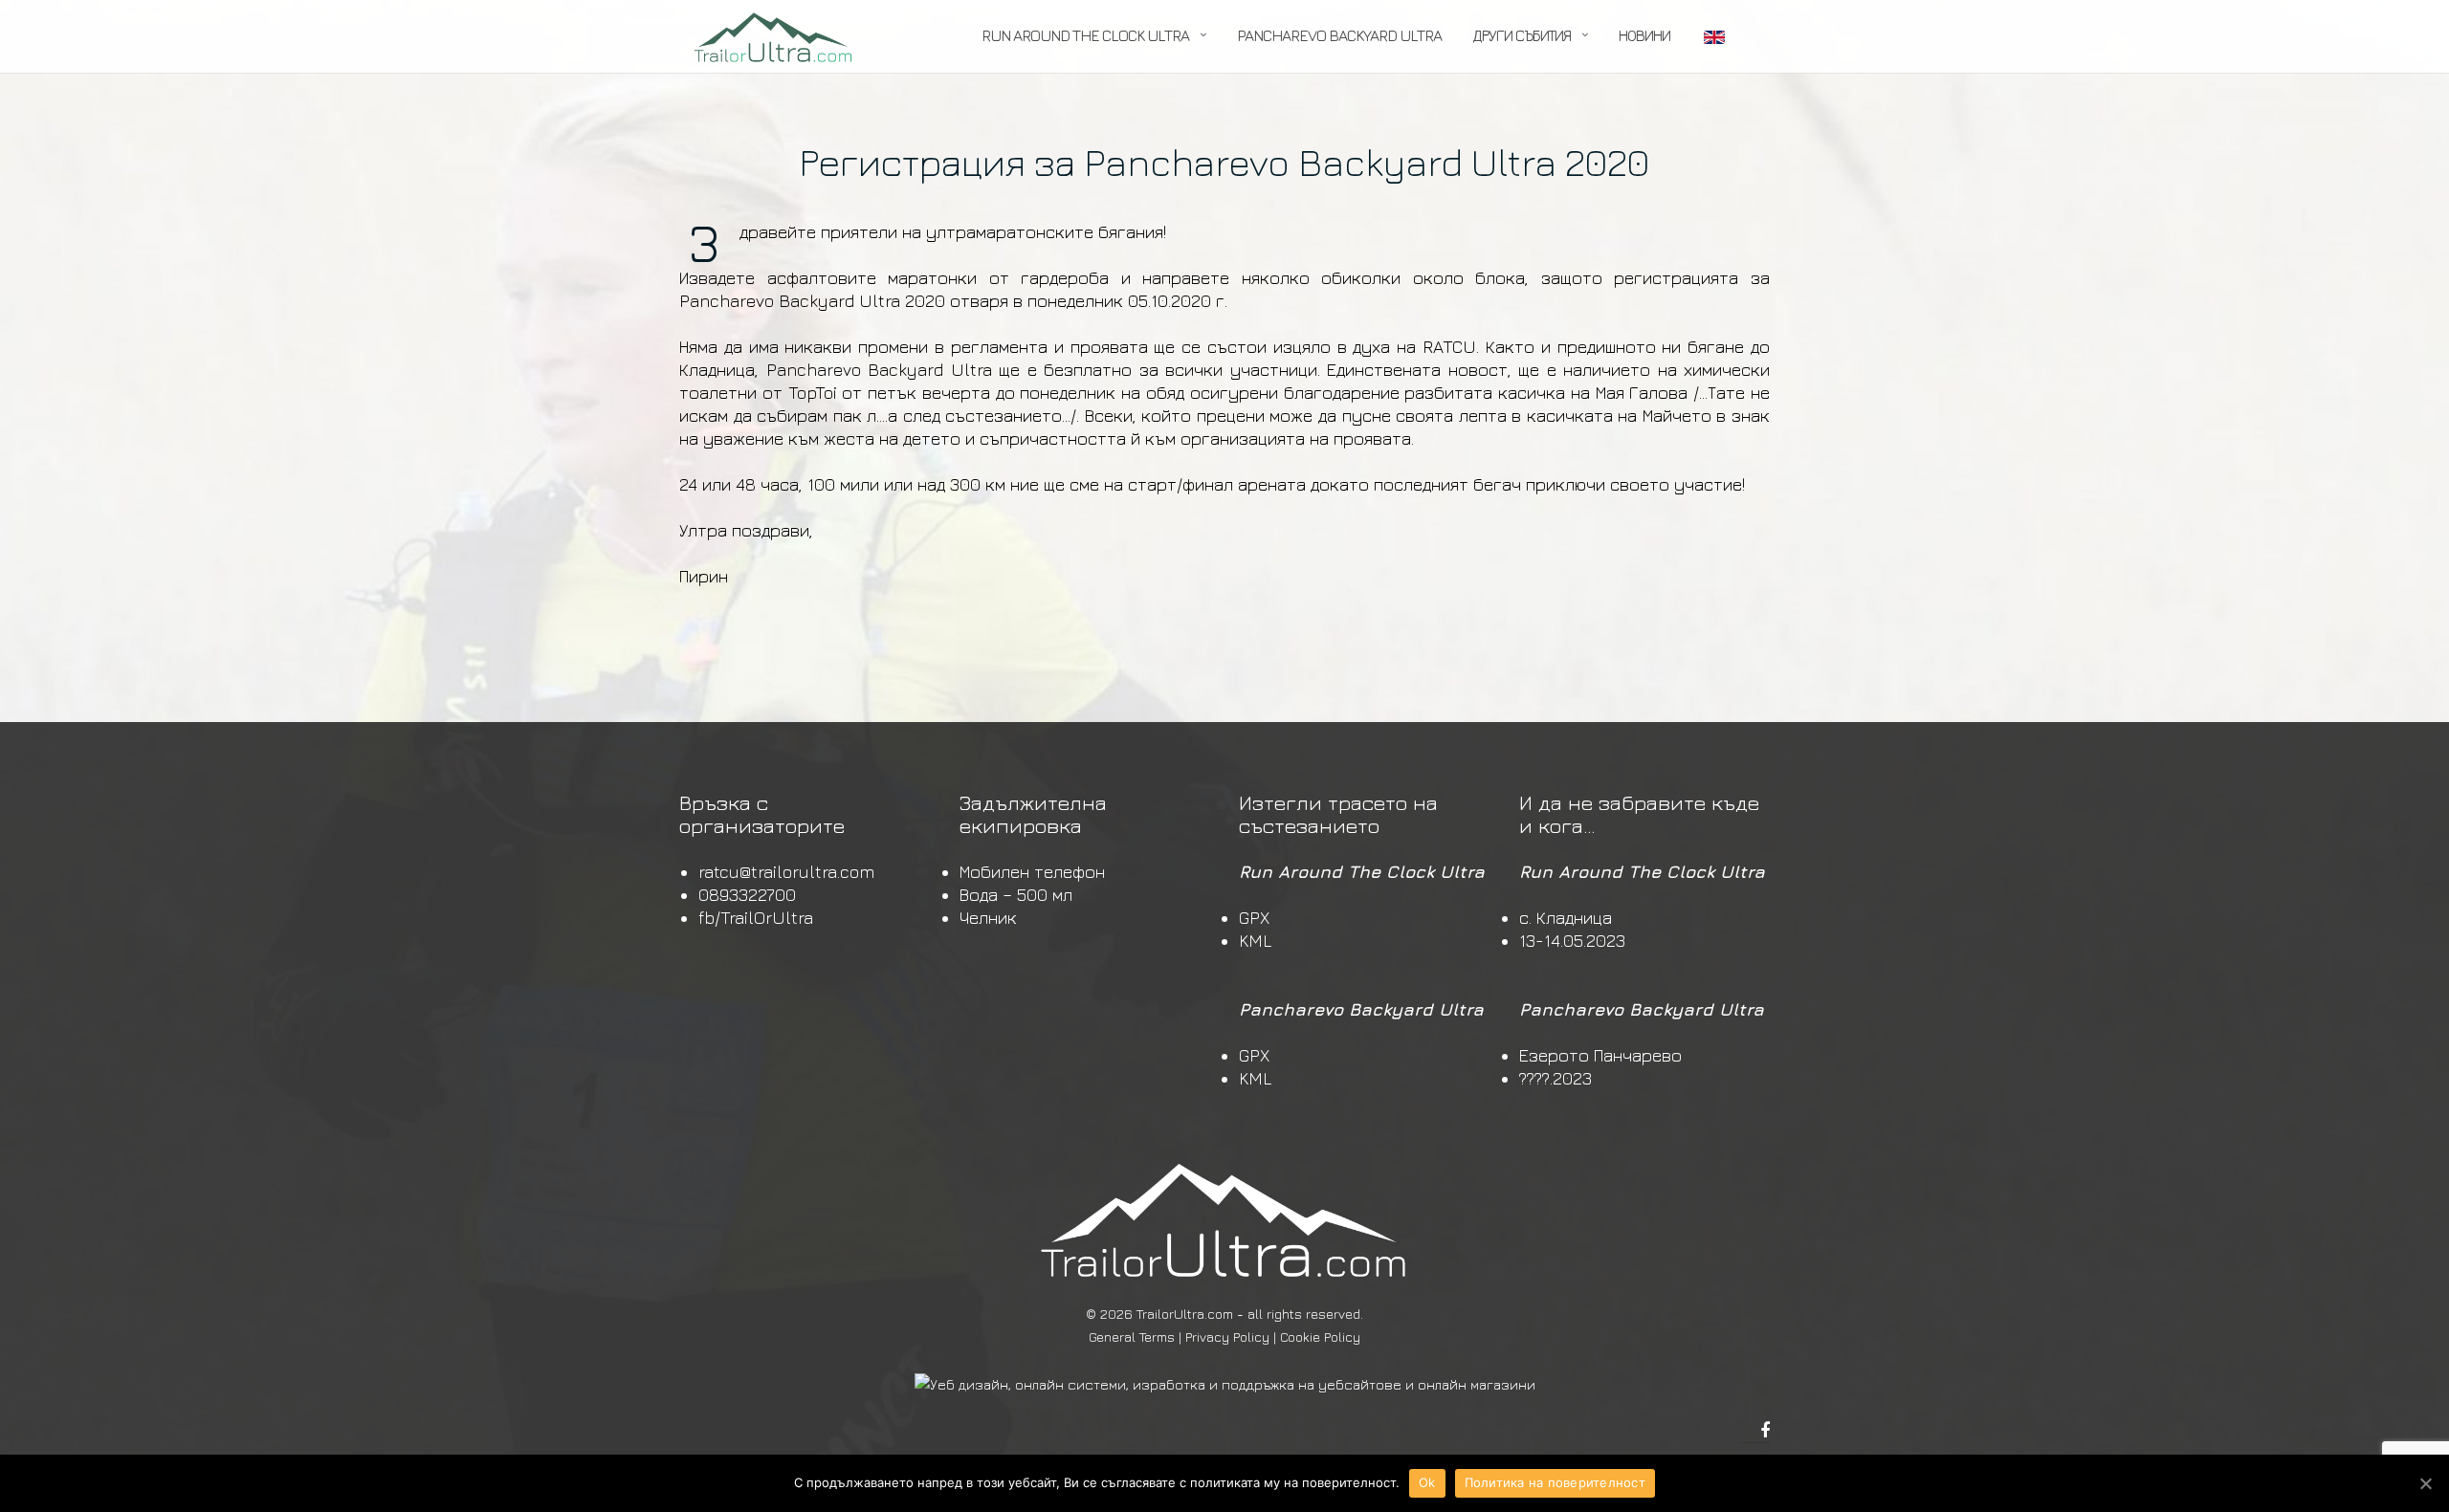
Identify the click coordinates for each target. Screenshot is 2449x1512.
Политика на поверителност (1555, 1482)
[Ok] (2425, 1483)
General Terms (1132, 1337)
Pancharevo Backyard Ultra (1339, 35)
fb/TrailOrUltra (756, 918)
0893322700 (747, 895)
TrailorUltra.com (1185, 1314)
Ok (1427, 1482)
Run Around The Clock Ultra (1085, 35)
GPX (1254, 918)
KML (1255, 941)
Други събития (1522, 35)
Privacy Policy (1227, 1337)
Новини (1644, 35)
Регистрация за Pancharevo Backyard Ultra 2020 (1224, 162)
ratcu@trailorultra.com (786, 872)
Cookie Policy (1320, 1337)
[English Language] (1713, 37)
